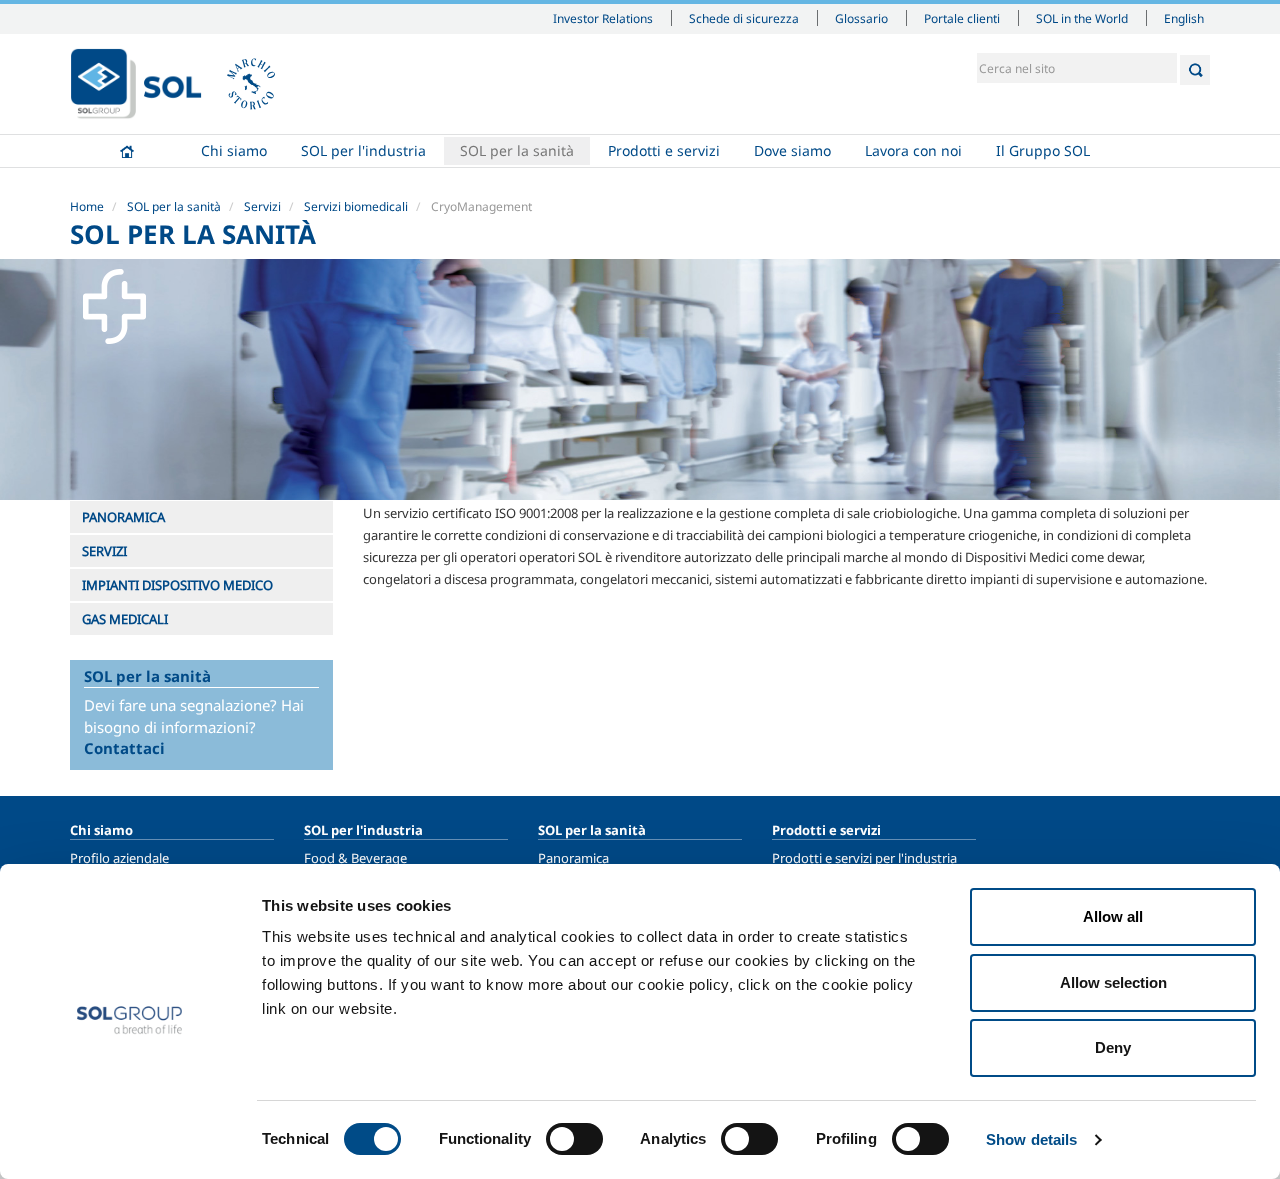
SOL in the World (1082, 18)
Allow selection (1113, 982)
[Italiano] (136, 84)
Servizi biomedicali (356, 206)
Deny (1113, 1047)
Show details (1031, 1139)
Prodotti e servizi (664, 150)
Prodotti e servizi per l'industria (864, 858)
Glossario (861, 18)
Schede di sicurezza (744, 18)
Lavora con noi (913, 150)
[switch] (574, 1139)
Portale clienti (962, 18)
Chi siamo (234, 150)
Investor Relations (603, 18)
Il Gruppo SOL (1043, 150)
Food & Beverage (355, 858)
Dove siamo (792, 150)
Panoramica (573, 858)
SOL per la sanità (517, 150)
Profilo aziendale (119, 858)
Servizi (262, 206)
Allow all (1113, 916)
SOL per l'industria (363, 150)
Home (127, 151)
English (1184, 18)
